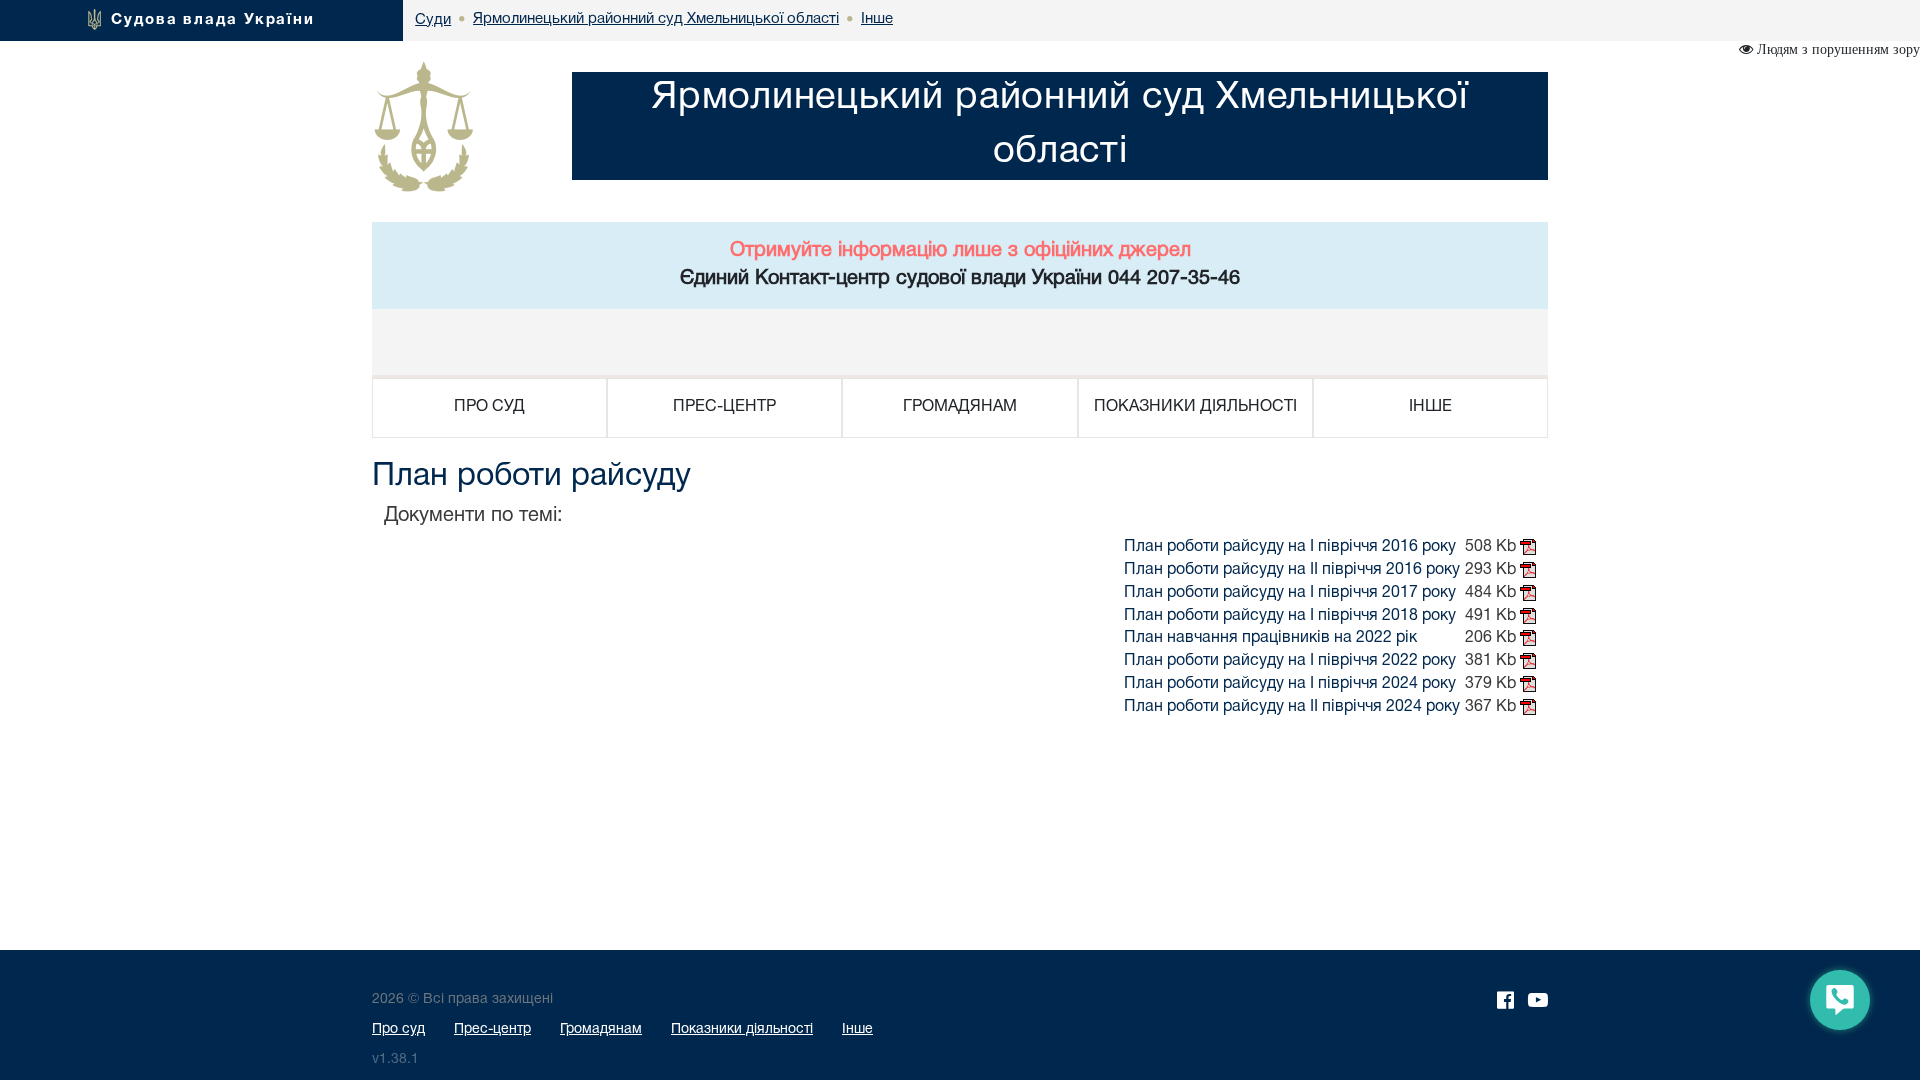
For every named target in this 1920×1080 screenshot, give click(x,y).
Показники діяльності (742, 1029)
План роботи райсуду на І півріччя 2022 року (1290, 661)
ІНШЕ (1430, 407)
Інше (857, 1029)
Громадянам (601, 1029)
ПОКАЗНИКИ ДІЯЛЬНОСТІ (1195, 407)
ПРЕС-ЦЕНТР (724, 407)
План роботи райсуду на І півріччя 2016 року (1290, 547)
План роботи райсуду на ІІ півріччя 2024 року (1292, 707)
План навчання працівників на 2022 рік (1270, 638)
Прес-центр (492, 1029)
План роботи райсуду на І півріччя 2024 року (1290, 684)
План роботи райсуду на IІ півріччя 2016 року (1292, 570)
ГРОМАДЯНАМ (960, 407)
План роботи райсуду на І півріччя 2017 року (1290, 593)
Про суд (398, 1029)
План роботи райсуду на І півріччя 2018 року (1290, 616)
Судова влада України (213, 20)
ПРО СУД (489, 407)
